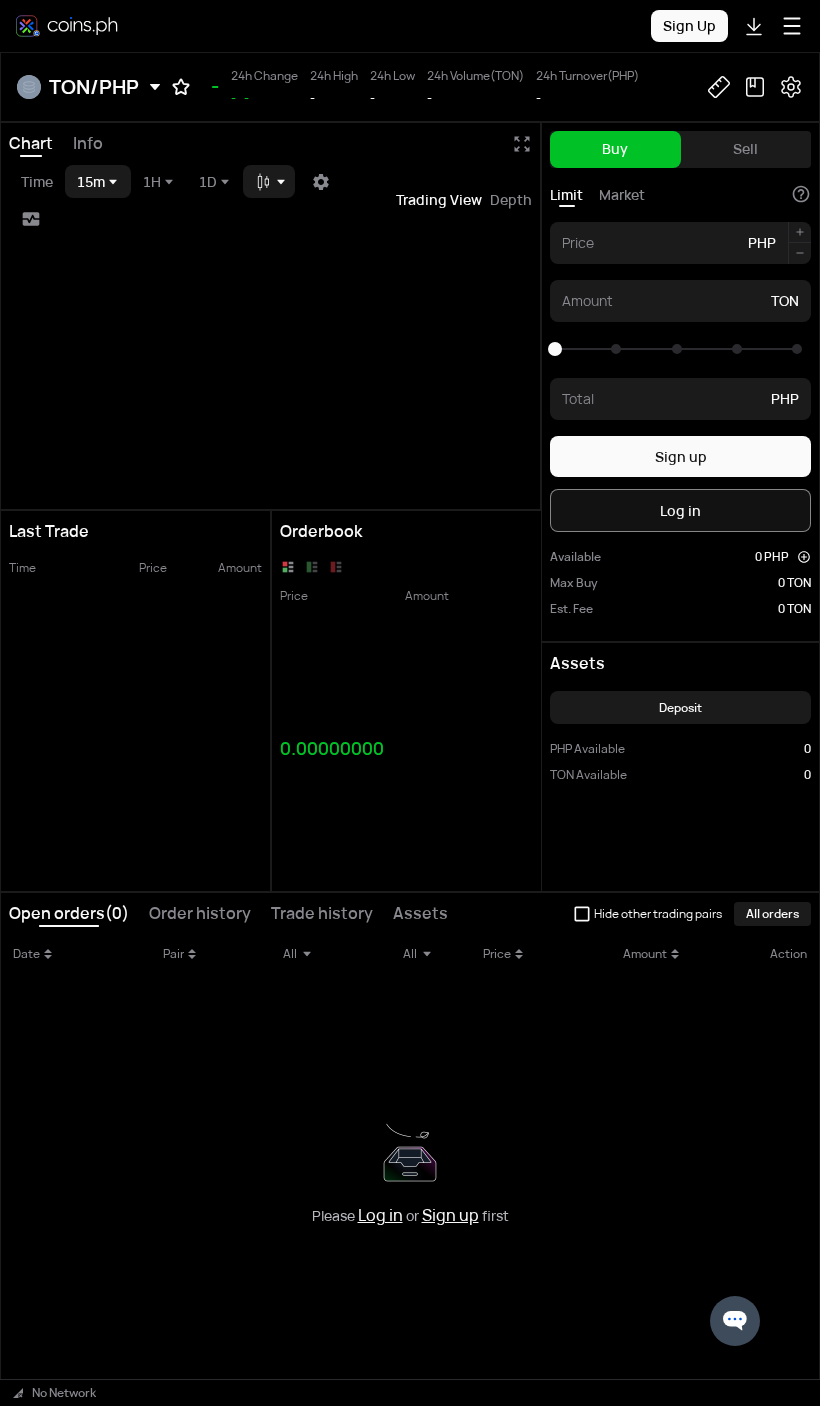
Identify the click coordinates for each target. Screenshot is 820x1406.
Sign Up (689, 25)
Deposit (680, 707)
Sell (745, 148)
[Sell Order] (336, 567)
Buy (615, 148)
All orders (772, 913)
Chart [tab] (31, 143)
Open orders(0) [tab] (69, 913)
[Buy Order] (312, 567)
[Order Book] (288, 567)
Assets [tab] (420, 913)
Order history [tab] (200, 913)
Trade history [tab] (322, 913)
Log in (680, 510)
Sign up (681, 456)
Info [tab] (88, 143)
